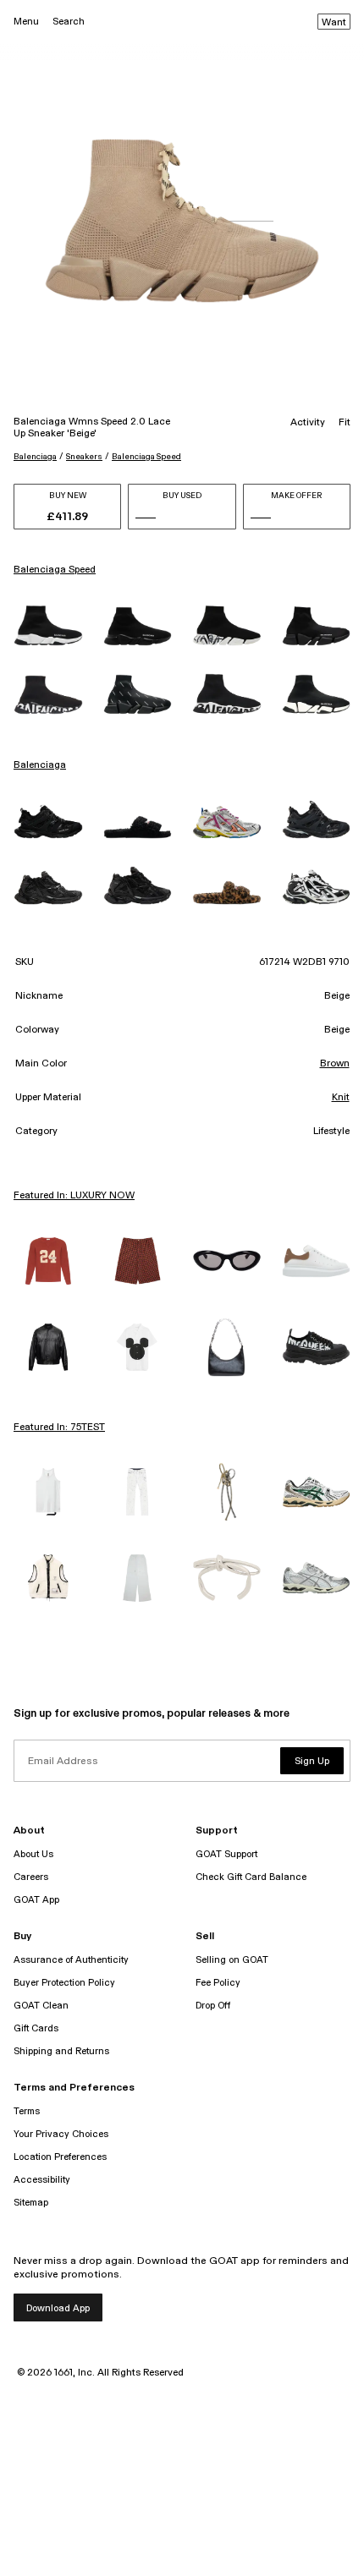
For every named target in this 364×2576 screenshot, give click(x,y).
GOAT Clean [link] (41, 2006)
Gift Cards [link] (36, 2028)
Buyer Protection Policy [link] (64, 1983)
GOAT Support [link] (226, 1854)
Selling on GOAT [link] (232, 1960)
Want (334, 23)
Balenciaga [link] (40, 765)
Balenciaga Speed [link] (55, 570)
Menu (26, 22)
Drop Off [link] (213, 2006)
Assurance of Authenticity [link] (71, 1960)
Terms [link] (27, 2111)
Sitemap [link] (31, 2203)
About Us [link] (33, 1854)
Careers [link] (31, 1877)
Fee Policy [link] (218, 1983)
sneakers (84, 457)
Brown (335, 1064)
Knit (341, 1098)
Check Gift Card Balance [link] (251, 1877)
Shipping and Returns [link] (61, 2051)
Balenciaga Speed (146, 457)
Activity (308, 423)
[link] (48, 625)
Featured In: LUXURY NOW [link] (74, 1196)
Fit (345, 423)
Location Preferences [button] (60, 2157)
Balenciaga (35, 457)
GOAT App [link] (36, 1900)
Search (69, 22)
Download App (58, 2308)
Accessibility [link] (42, 2180)
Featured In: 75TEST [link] (59, 1428)
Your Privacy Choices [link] (61, 2134)
